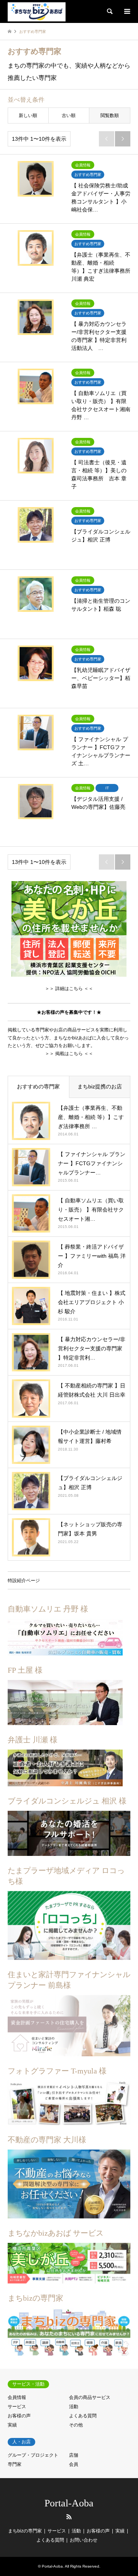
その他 (76, 2425)
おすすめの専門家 (38, 1086)
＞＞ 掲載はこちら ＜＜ (69, 1054)
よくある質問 (83, 2416)
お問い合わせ (84, 2540)
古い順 (69, 115)
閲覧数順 (110, 115)
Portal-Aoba (69, 2503)
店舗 (74, 2455)
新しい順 (28, 115)
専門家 (15, 2464)
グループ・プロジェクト (33, 2455)
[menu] (127, 11)
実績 (12, 2425)
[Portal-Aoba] (37, 11)
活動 (74, 2407)
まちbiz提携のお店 (100, 1086)
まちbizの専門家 (25, 2531)
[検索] (109, 11)
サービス (17, 2407)
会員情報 (17, 2397)
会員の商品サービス (90, 2397)
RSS (69, 2517)
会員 (74, 2464)
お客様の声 (19, 2416)
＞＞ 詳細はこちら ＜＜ (69, 988)
